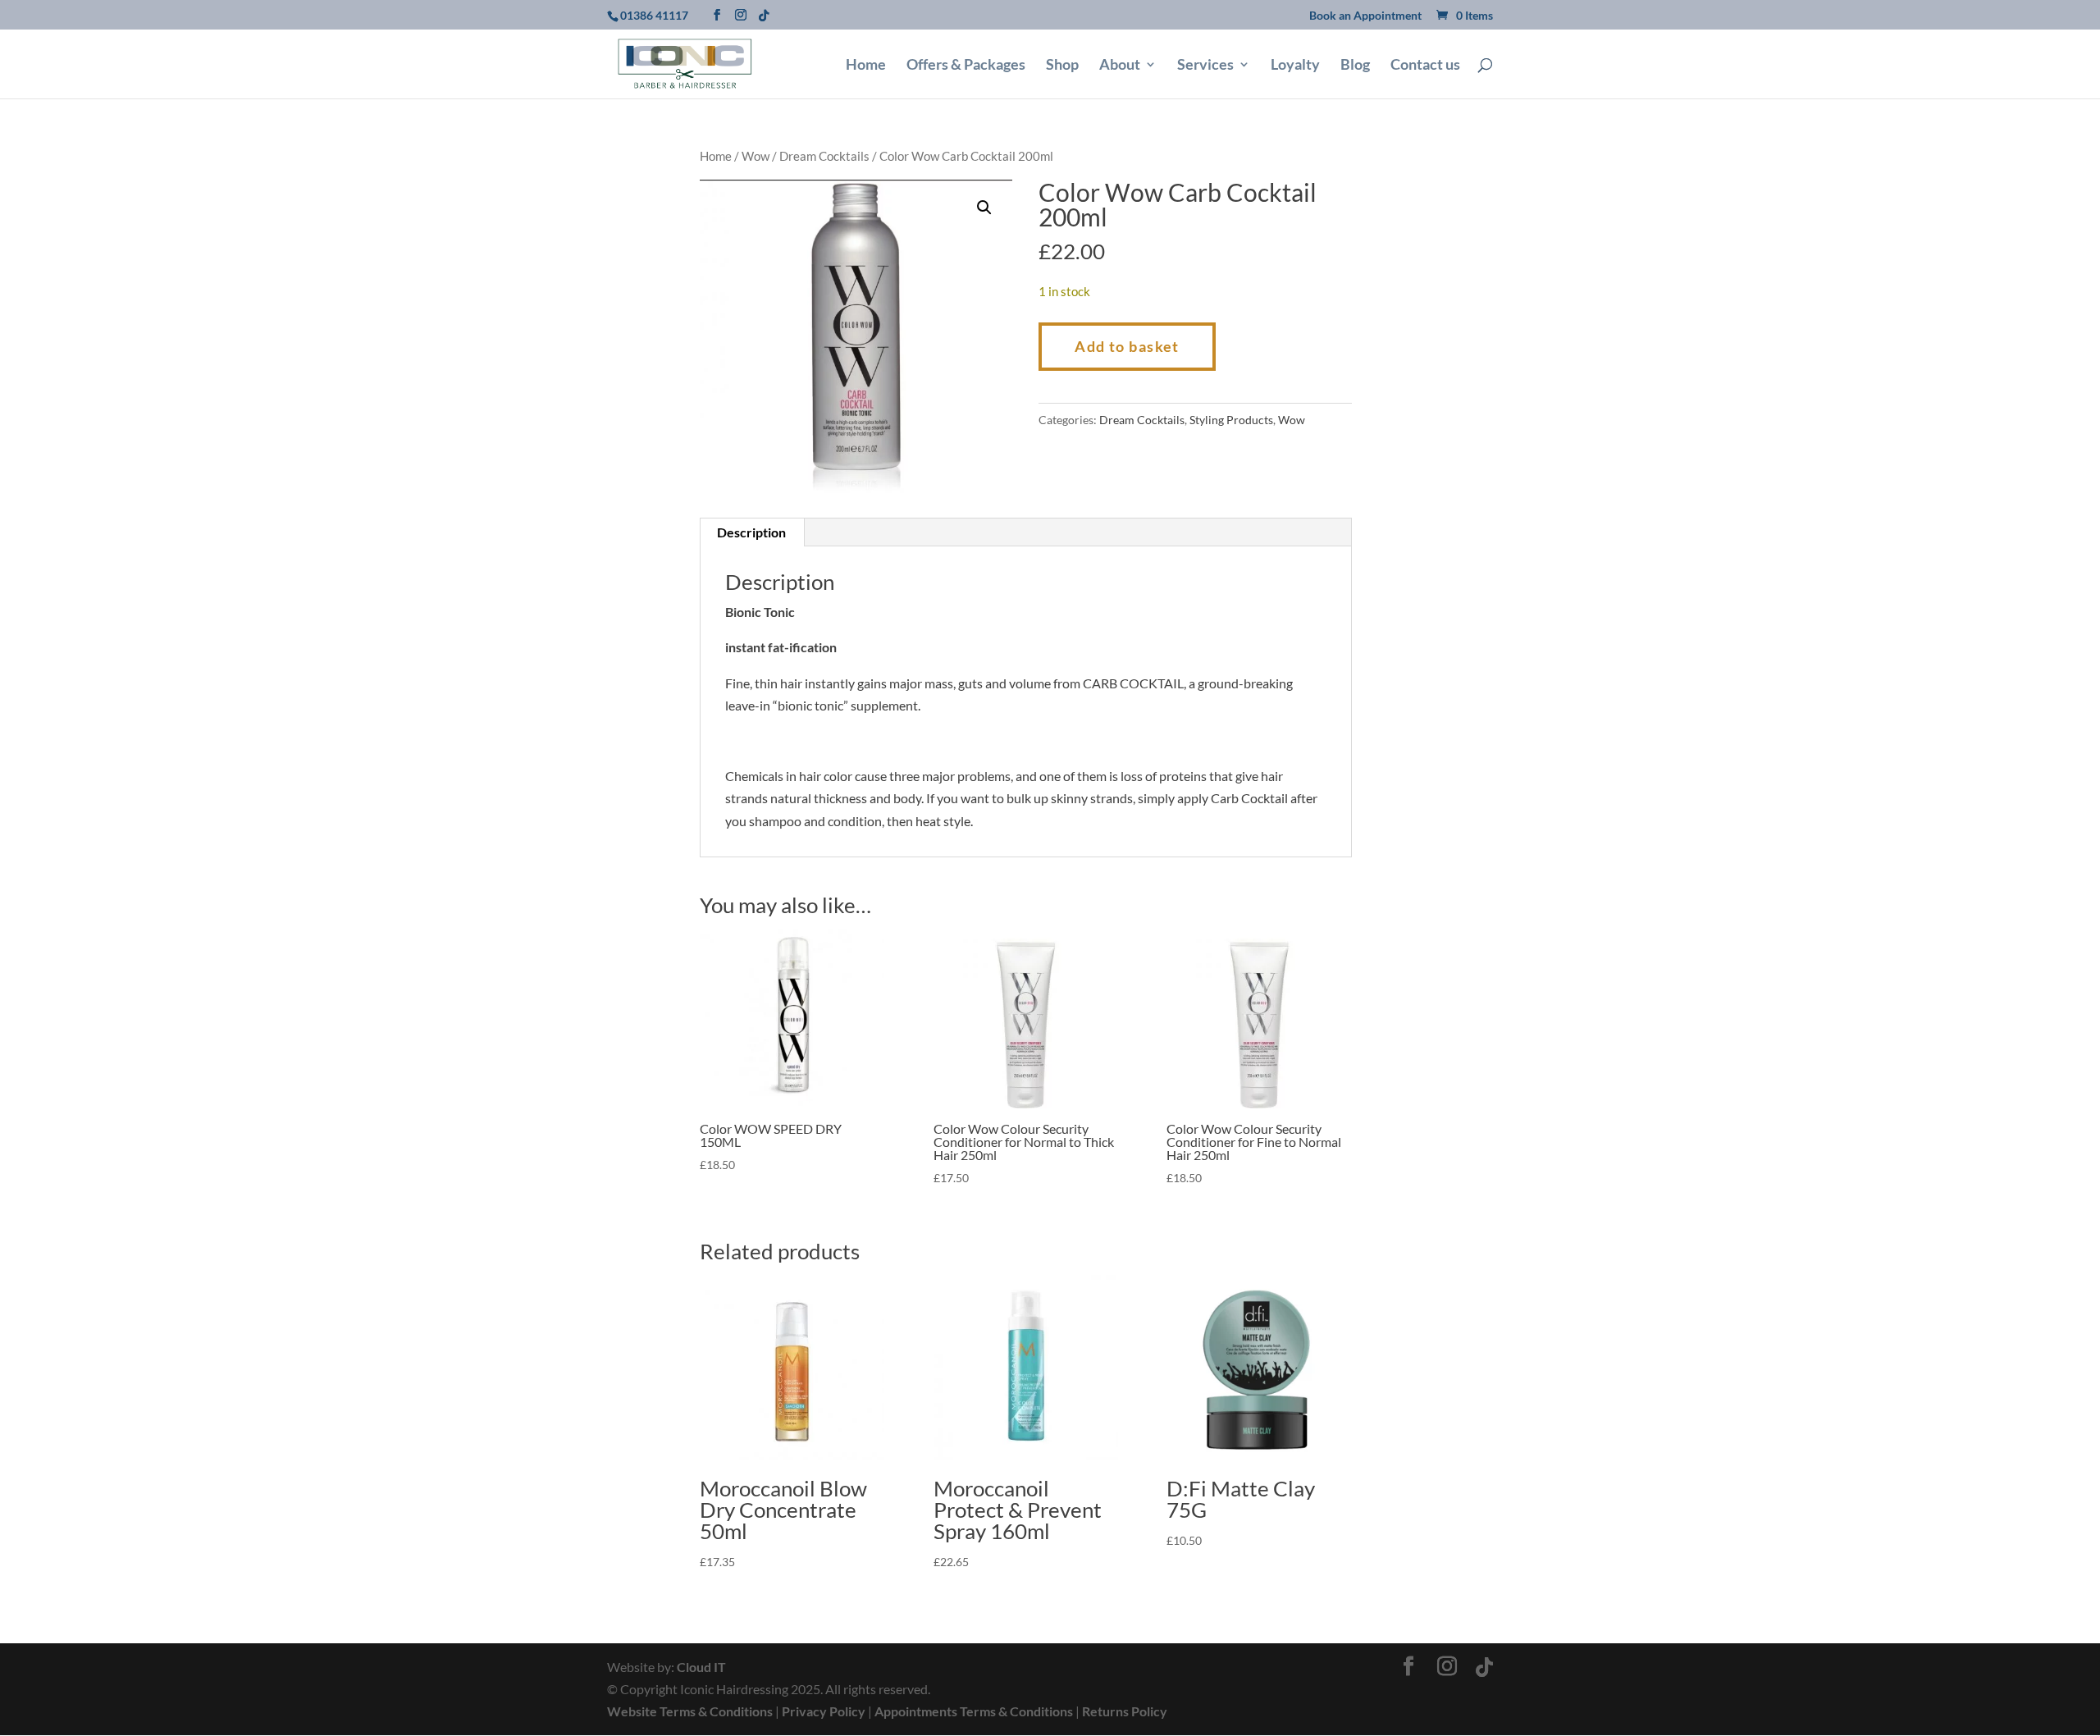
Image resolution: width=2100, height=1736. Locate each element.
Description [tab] (751, 532)
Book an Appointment (1365, 16)
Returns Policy (1125, 1711)
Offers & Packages (966, 66)
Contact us (1425, 66)
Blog (1355, 66)
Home (866, 66)
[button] (984, 208)
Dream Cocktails (824, 156)
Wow (756, 156)
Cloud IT (701, 1667)
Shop (1062, 66)
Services (1205, 66)
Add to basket (1127, 346)
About (1120, 66)
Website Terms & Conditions (690, 1711)
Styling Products (1231, 420)
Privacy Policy (824, 1711)
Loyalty (1295, 66)
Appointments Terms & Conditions (974, 1711)
